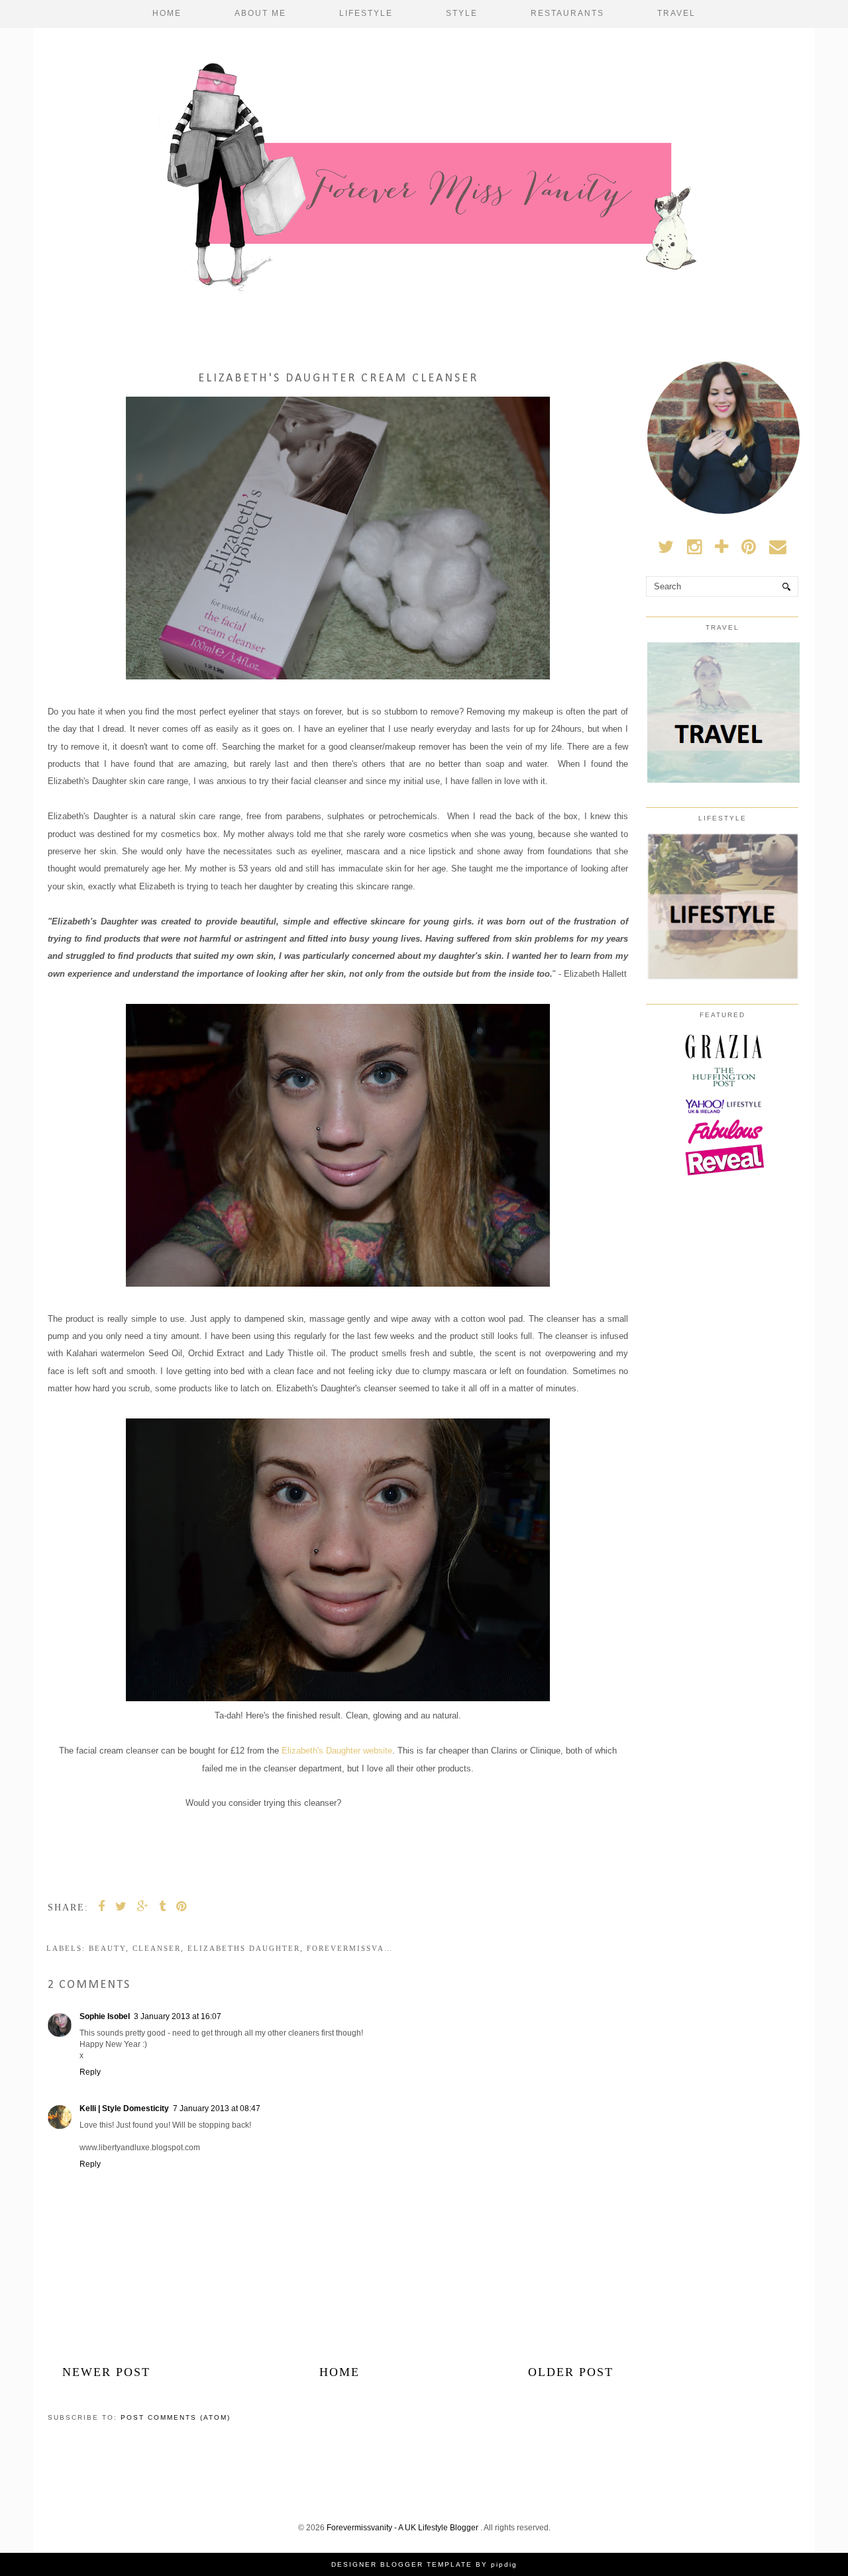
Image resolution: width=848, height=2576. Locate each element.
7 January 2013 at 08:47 (217, 2108)
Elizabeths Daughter (244, 1948)
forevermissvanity (357, 1948)
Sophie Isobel (105, 2016)
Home (167, 13)
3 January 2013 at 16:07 (178, 2016)
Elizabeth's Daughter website (337, 1751)
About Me (260, 13)
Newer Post (106, 2372)
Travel (676, 13)
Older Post (571, 2372)
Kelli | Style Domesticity (124, 2108)
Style (462, 13)
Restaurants (567, 13)
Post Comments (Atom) (176, 2417)
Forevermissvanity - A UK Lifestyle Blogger (403, 2528)
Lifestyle (366, 13)
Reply (90, 2072)
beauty (107, 1948)
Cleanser (157, 1948)
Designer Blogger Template (402, 2564)
